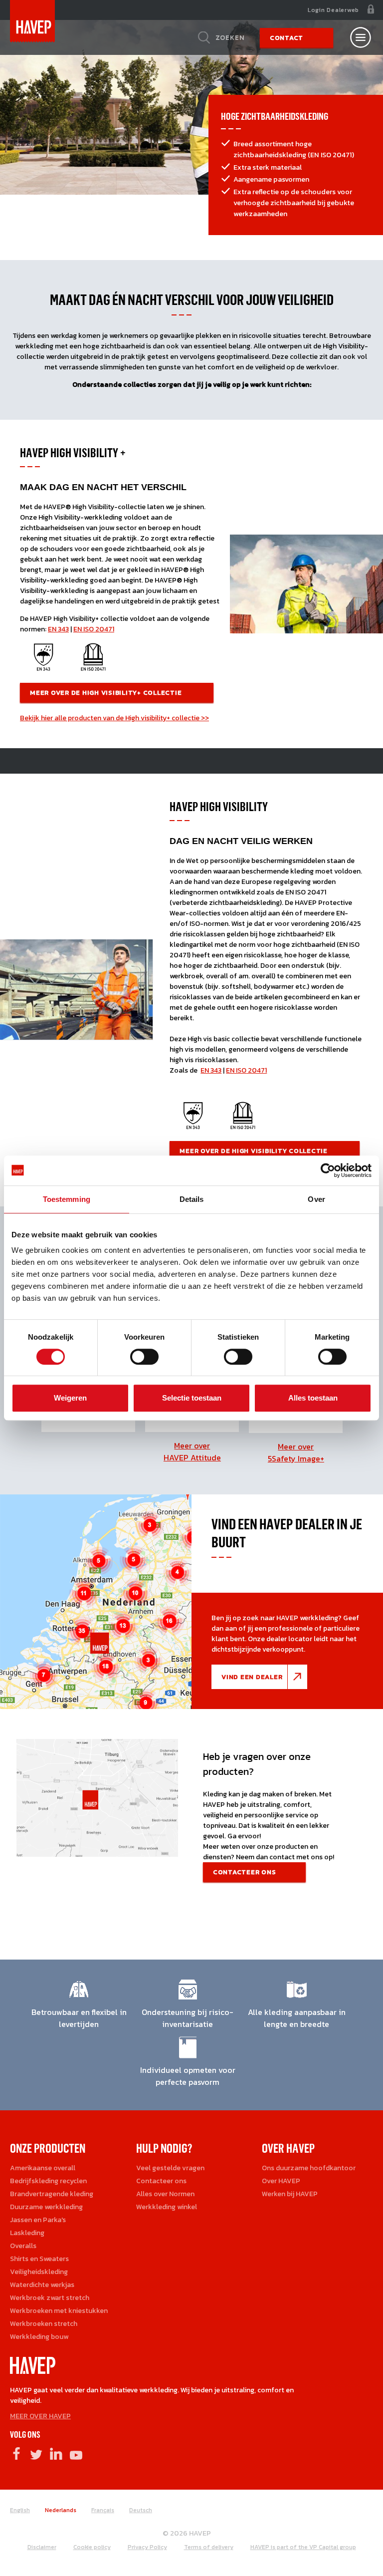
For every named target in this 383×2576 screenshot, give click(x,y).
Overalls (23, 2246)
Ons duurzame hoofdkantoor (309, 2168)
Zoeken (230, 37)
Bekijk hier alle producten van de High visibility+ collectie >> (114, 718)
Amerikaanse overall (43, 2168)
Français (103, 2510)
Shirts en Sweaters (39, 2259)
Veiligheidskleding (39, 2272)
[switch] (144, 1360)
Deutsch (141, 2510)
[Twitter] (36, 2453)
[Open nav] (361, 37)
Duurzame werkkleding (46, 2207)
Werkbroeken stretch (44, 2324)
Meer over (192, 1451)
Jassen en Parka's (38, 2220)
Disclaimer (42, 2547)
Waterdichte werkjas (42, 2285)
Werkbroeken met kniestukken (59, 2311)
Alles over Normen (165, 2194)
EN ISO (84, 629)
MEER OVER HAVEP (40, 2416)
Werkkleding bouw (39, 2337)
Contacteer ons (245, 1872)
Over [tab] (316, 1199)
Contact (287, 38)
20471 (104, 629)
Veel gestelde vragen (170, 2168)
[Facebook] (16, 2453)
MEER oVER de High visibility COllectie (254, 1151)
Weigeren (70, 1398)
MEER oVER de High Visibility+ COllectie (107, 693)
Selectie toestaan (192, 1398)
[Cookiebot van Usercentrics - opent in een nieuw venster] (328, 1170)
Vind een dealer (252, 1677)
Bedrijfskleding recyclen (48, 2181)
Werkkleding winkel (167, 2207)
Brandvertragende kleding (52, 2194)
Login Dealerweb (333, 10)
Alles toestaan (313, 1398)
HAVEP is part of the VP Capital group (303, 2547)
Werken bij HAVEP (290, 2194)
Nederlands (61, 2510)
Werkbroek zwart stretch (50, 2298)
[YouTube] (76, 2453)
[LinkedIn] (56, 2453)
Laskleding (27, 2233)
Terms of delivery (209, 2547)
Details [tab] (192, 1199)
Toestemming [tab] (67, 1199)
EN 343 (58, 629)
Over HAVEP (281, 2181)
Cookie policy (92, 2547)
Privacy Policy (147, 2547)
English (20, 2510)
